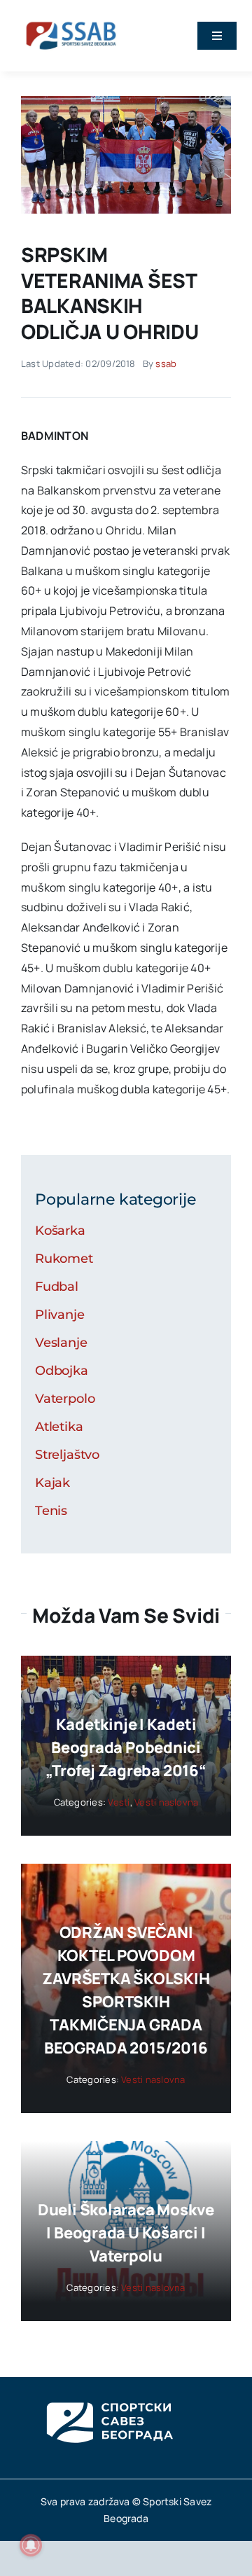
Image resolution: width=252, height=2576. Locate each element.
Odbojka (62, 1371)
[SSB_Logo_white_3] (108, 2390)
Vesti (119, 1802)
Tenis (51, 1511)
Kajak (52, 1483)
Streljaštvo (67, 1455)
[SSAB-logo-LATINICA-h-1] (71, 20)
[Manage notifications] (31, 2545)
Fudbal (57, 1287)
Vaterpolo (65, 1399)
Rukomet (64, 1259)
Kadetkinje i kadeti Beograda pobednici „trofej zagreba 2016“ (126, 1747)
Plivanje (60, 1315)
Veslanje (61, 1343)
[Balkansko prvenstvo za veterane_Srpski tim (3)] (126, 102)
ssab (166, 363)
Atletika (59, 1427)
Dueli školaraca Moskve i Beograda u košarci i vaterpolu (126, 2233)
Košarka (60, 1231)
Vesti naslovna (166, 1802)
